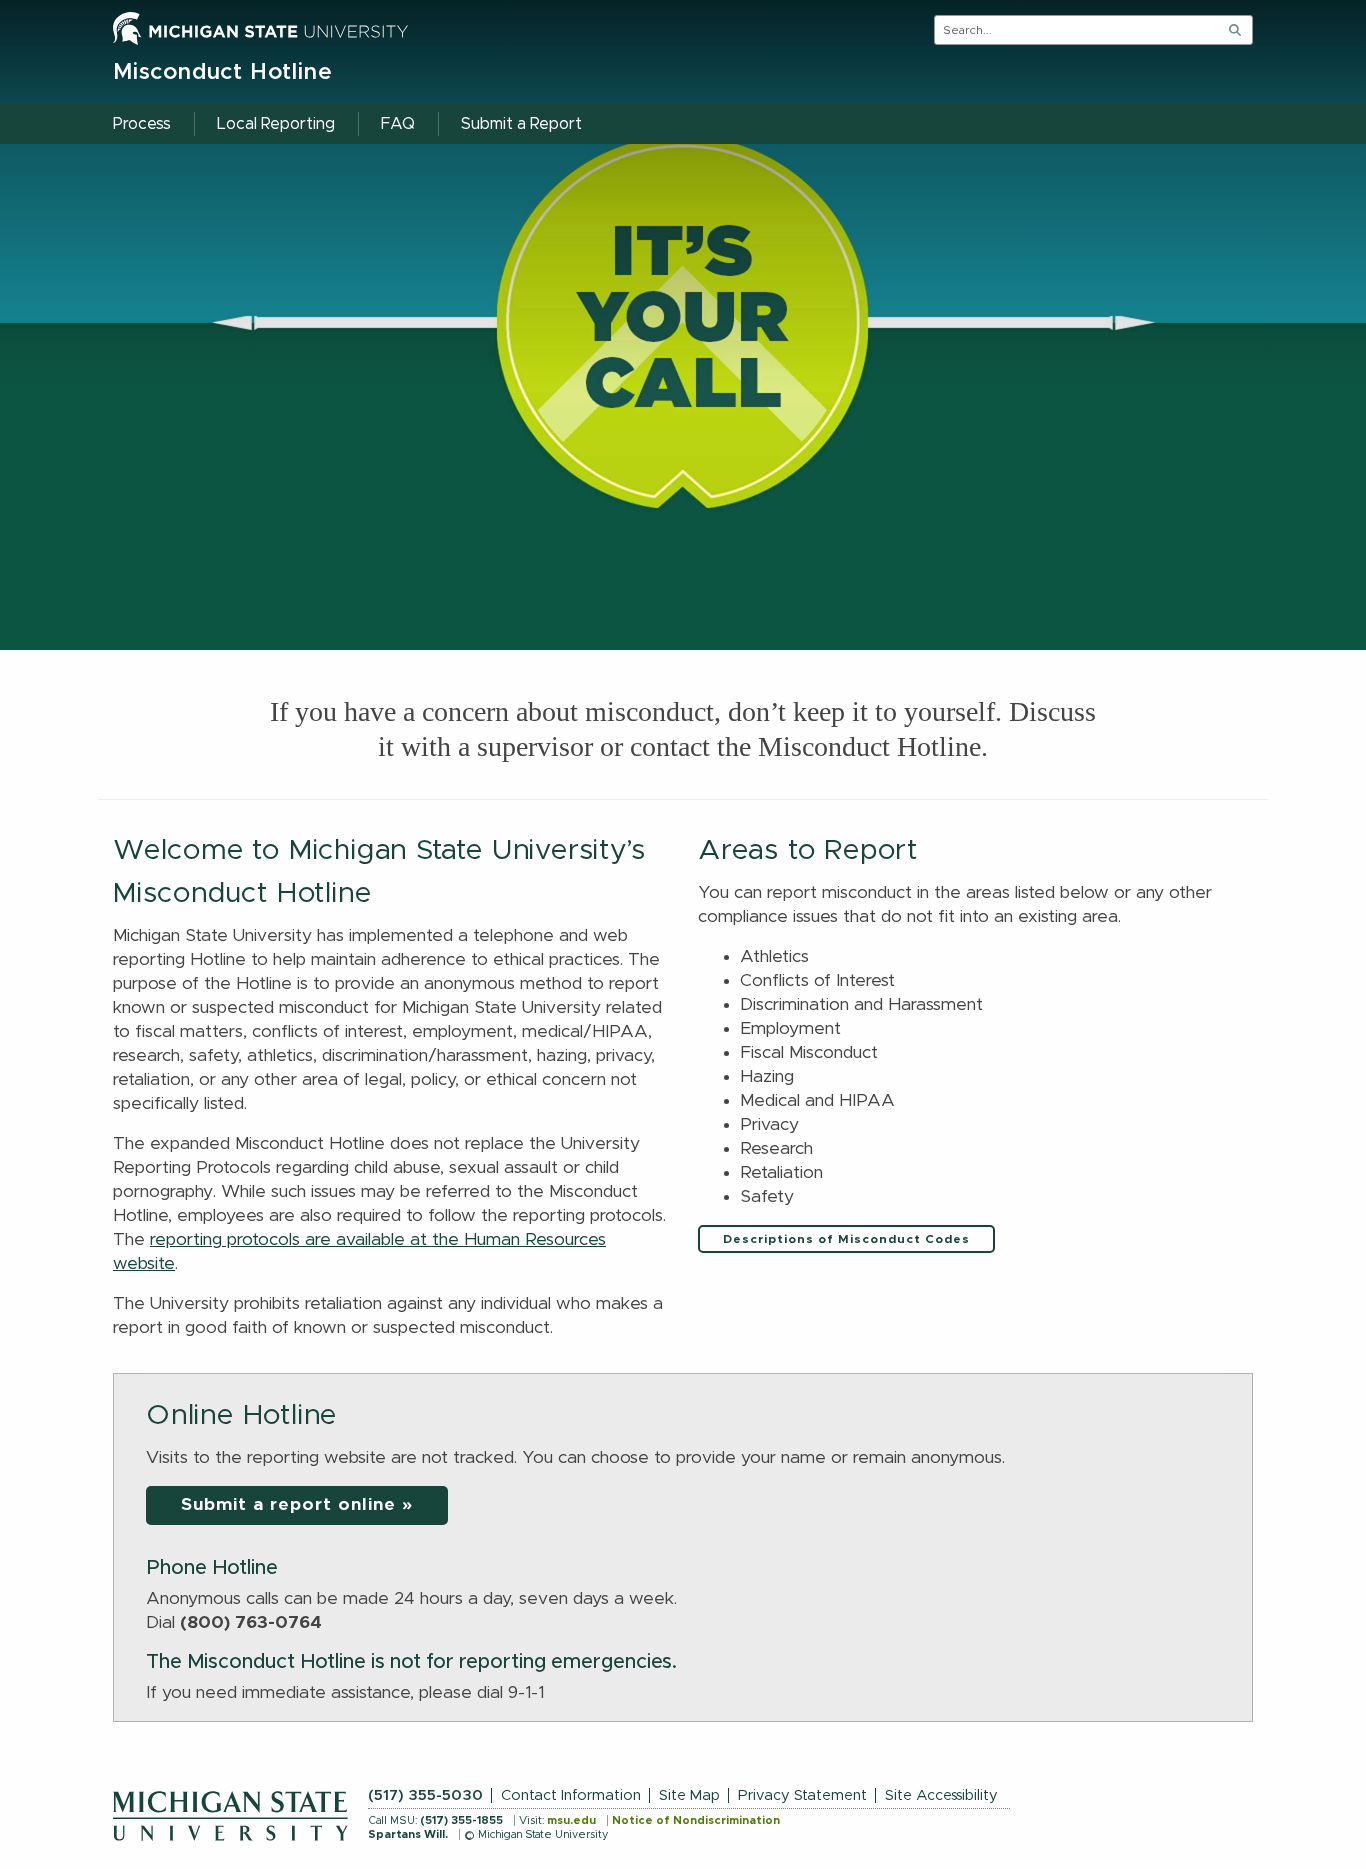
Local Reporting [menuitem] (276, 124)
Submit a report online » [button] (297, 1505)
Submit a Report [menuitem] (521, 124)
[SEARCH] (1235, 30)
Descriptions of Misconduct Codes (846, 1239)
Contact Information (571, 1795)
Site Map (689, 1795)
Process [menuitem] (142, 124)
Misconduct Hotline (222, 72)
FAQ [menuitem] (398, 124)
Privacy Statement (802, 1795)
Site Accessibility (941, 1795)
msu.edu (571, 1820)
